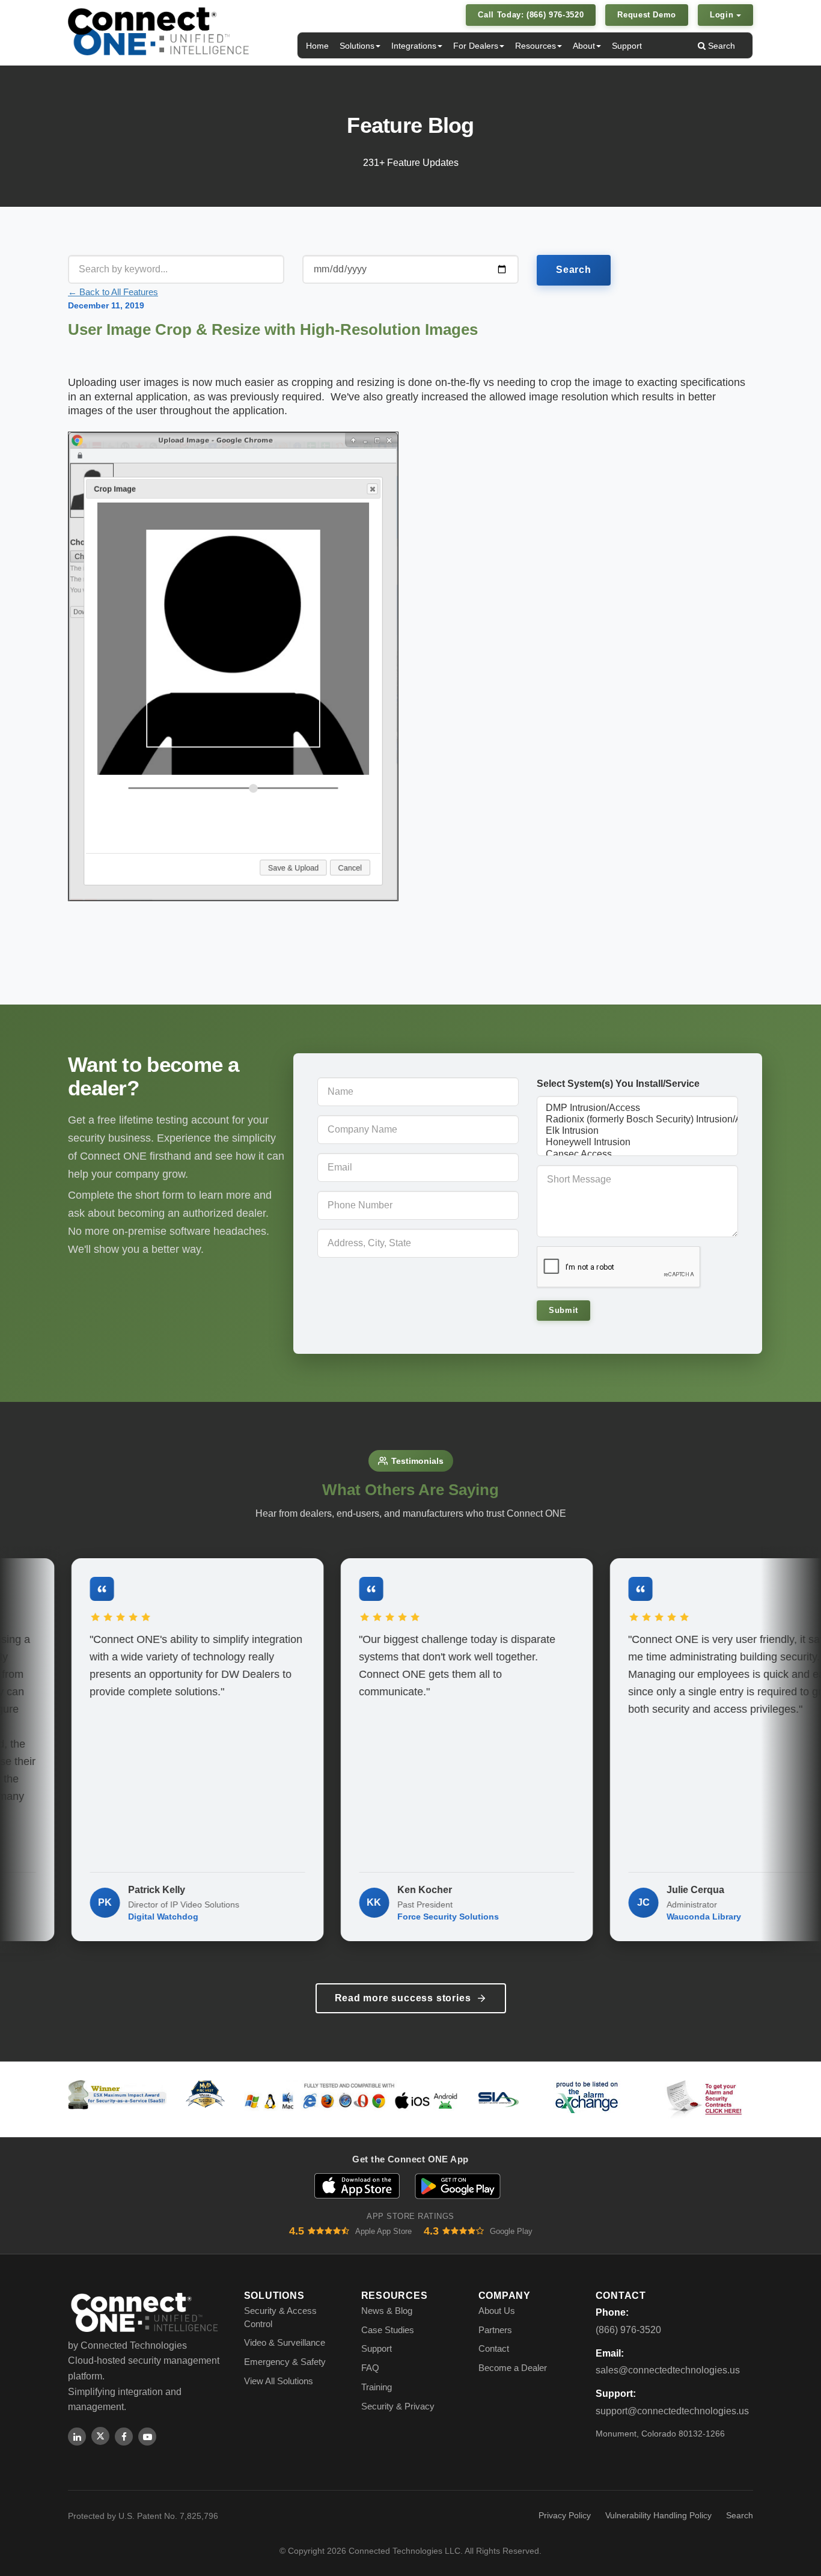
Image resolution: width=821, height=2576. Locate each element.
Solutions (357, 46)
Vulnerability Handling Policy (658, 2515)
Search (720, 46)
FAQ (370, 2368)
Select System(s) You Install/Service (618, 1084)
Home (317, 46)
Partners (495, 2330)
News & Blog (387, 2311)
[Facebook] (124, 2437)
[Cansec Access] (637, 1155)
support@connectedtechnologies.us (672, 2411)
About (584, 46)
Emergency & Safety (285, 2362)
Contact (494, 2348)
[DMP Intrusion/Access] (637, 1108)
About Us (497, 2311)
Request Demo (647, 15)
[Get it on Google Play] (458, 2186)
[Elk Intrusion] (637, 1131)
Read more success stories (403, 1998)
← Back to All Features (113, 292)
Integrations (414, 46)
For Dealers (476, 46)
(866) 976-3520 (628, 2330)
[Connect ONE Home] (158, 31)
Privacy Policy (565, 2515)
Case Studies (388, 2330)
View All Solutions (279, 2381)
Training (377, 2387)
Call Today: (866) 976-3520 (531, 15)
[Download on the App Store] (357, 2186)
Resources (536, 46)
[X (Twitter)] (100, 2436)
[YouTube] (147, 2437)
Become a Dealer (513, 2368)
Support (627, 46)
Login (723, 15)
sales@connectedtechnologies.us (668, 2370)
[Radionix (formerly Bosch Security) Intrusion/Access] (637, 1120)
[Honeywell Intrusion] (637, 1143)
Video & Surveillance (285, 2342)
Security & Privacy (398, 2406)
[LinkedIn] (77, 2437)
